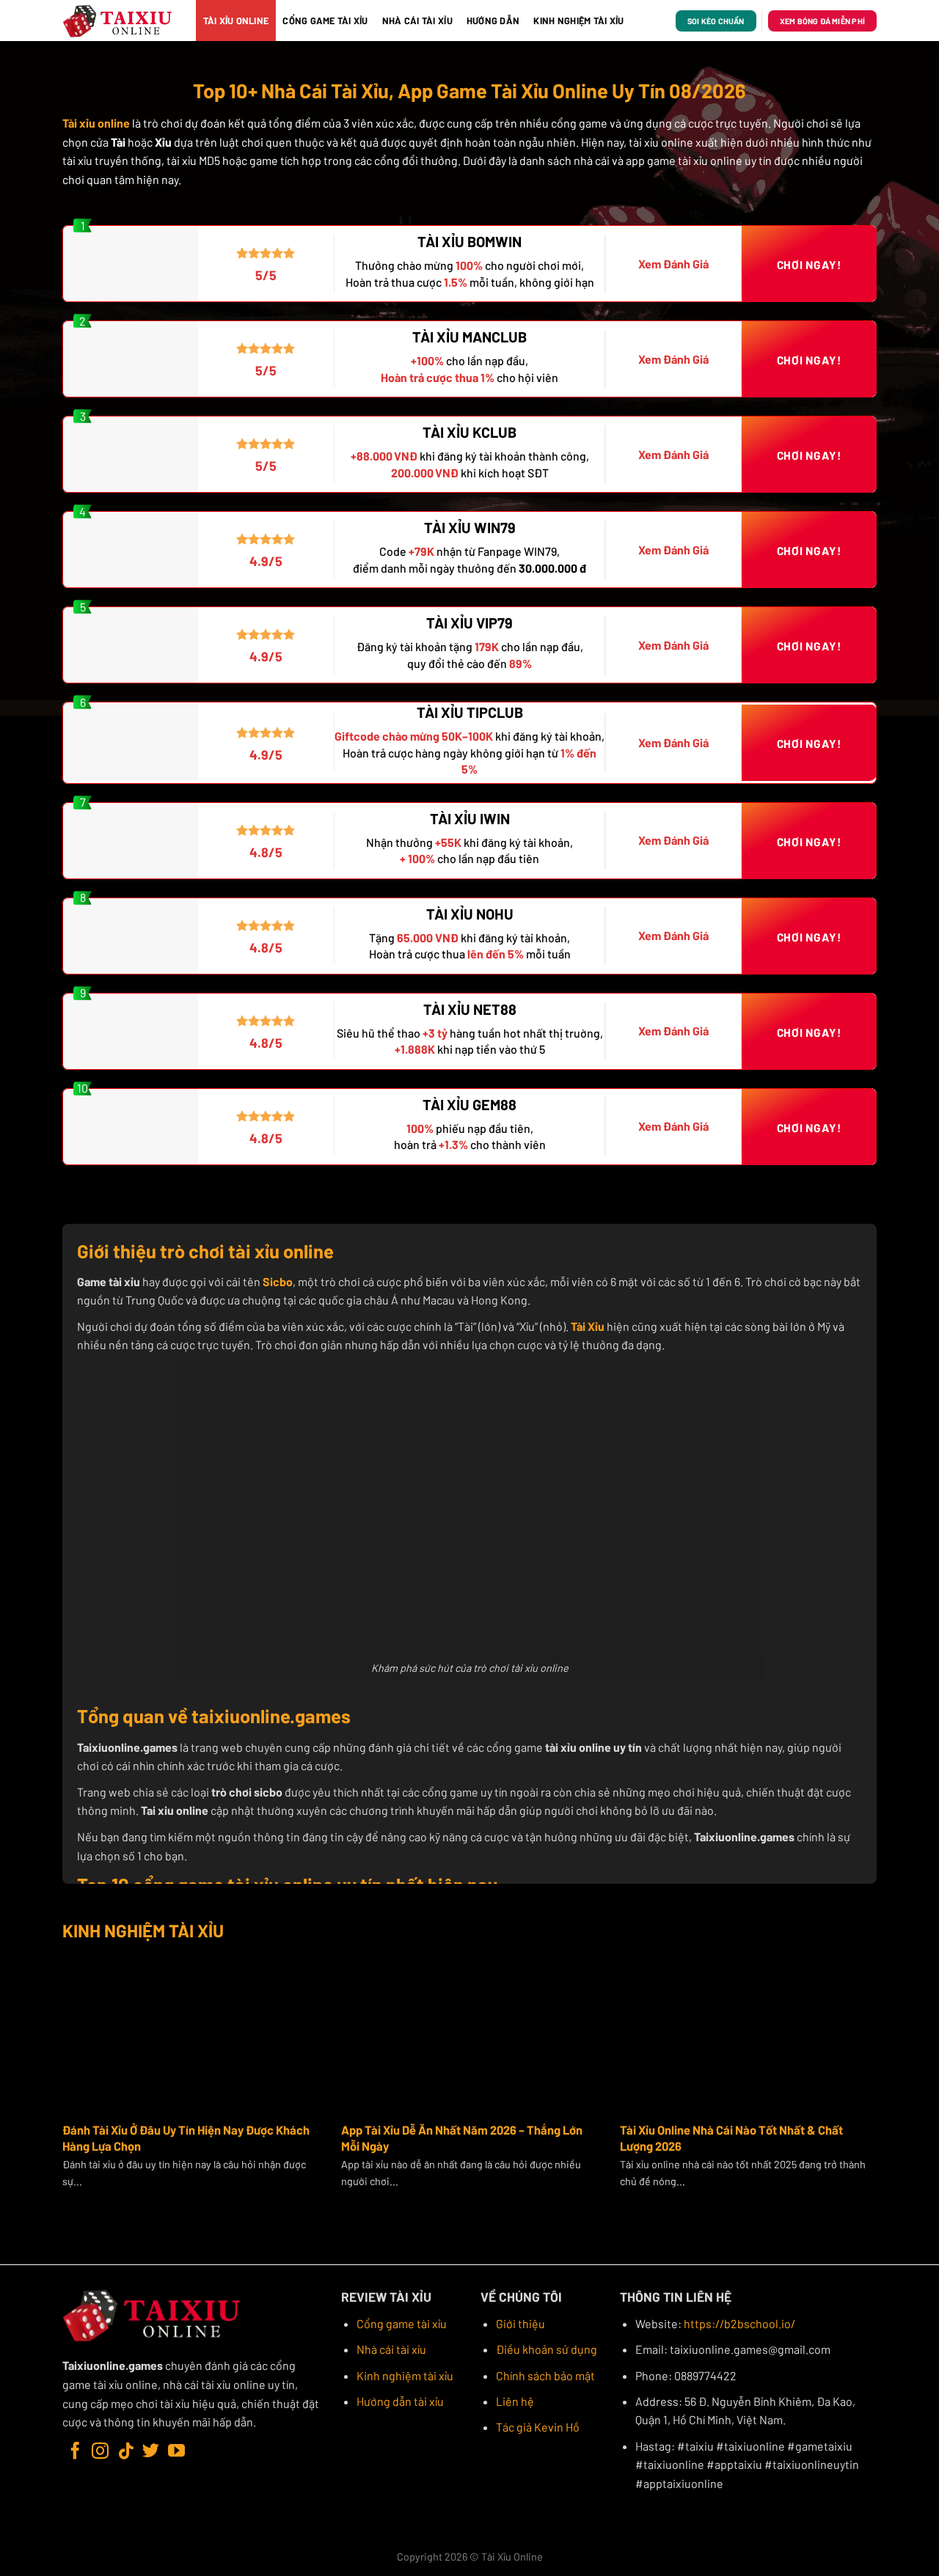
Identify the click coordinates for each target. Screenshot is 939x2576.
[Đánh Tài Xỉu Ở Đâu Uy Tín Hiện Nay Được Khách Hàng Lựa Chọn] (191, 2032)
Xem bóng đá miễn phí (822, 21)
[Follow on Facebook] (75, 2452)
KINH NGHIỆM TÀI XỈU (578, 21)
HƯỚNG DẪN (493, 21)
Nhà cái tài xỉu (391, 2349)
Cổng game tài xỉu (402, 2323)
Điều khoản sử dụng (547, 2349)
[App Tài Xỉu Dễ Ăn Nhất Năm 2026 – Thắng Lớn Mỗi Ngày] (469, 2032)
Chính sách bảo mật (545, 2375)
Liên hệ (515, 2401)
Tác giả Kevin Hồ (538, 2427)
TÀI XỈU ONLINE (236, 21)
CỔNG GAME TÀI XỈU (325, 21)
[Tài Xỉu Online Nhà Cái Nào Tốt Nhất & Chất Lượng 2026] (748, 2032)
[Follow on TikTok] (126, 2452)
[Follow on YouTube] (176, 2452)
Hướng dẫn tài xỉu (400, 2401)
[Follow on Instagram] (100, 2452)
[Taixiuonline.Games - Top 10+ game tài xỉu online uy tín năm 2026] (118, 21)
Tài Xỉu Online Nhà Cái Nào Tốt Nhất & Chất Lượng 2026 (731, 2138)
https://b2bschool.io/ (739, 2323)
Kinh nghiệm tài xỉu (405, 2375)
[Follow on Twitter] (151, 2452)
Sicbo (278, 1281)
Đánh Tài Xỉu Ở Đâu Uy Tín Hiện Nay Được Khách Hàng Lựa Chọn (186, 2138)
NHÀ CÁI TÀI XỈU (417, 21)
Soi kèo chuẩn (716, 21)
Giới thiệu (520, 2323)
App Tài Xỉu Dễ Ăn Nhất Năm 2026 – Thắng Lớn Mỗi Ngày (462, 2138)
